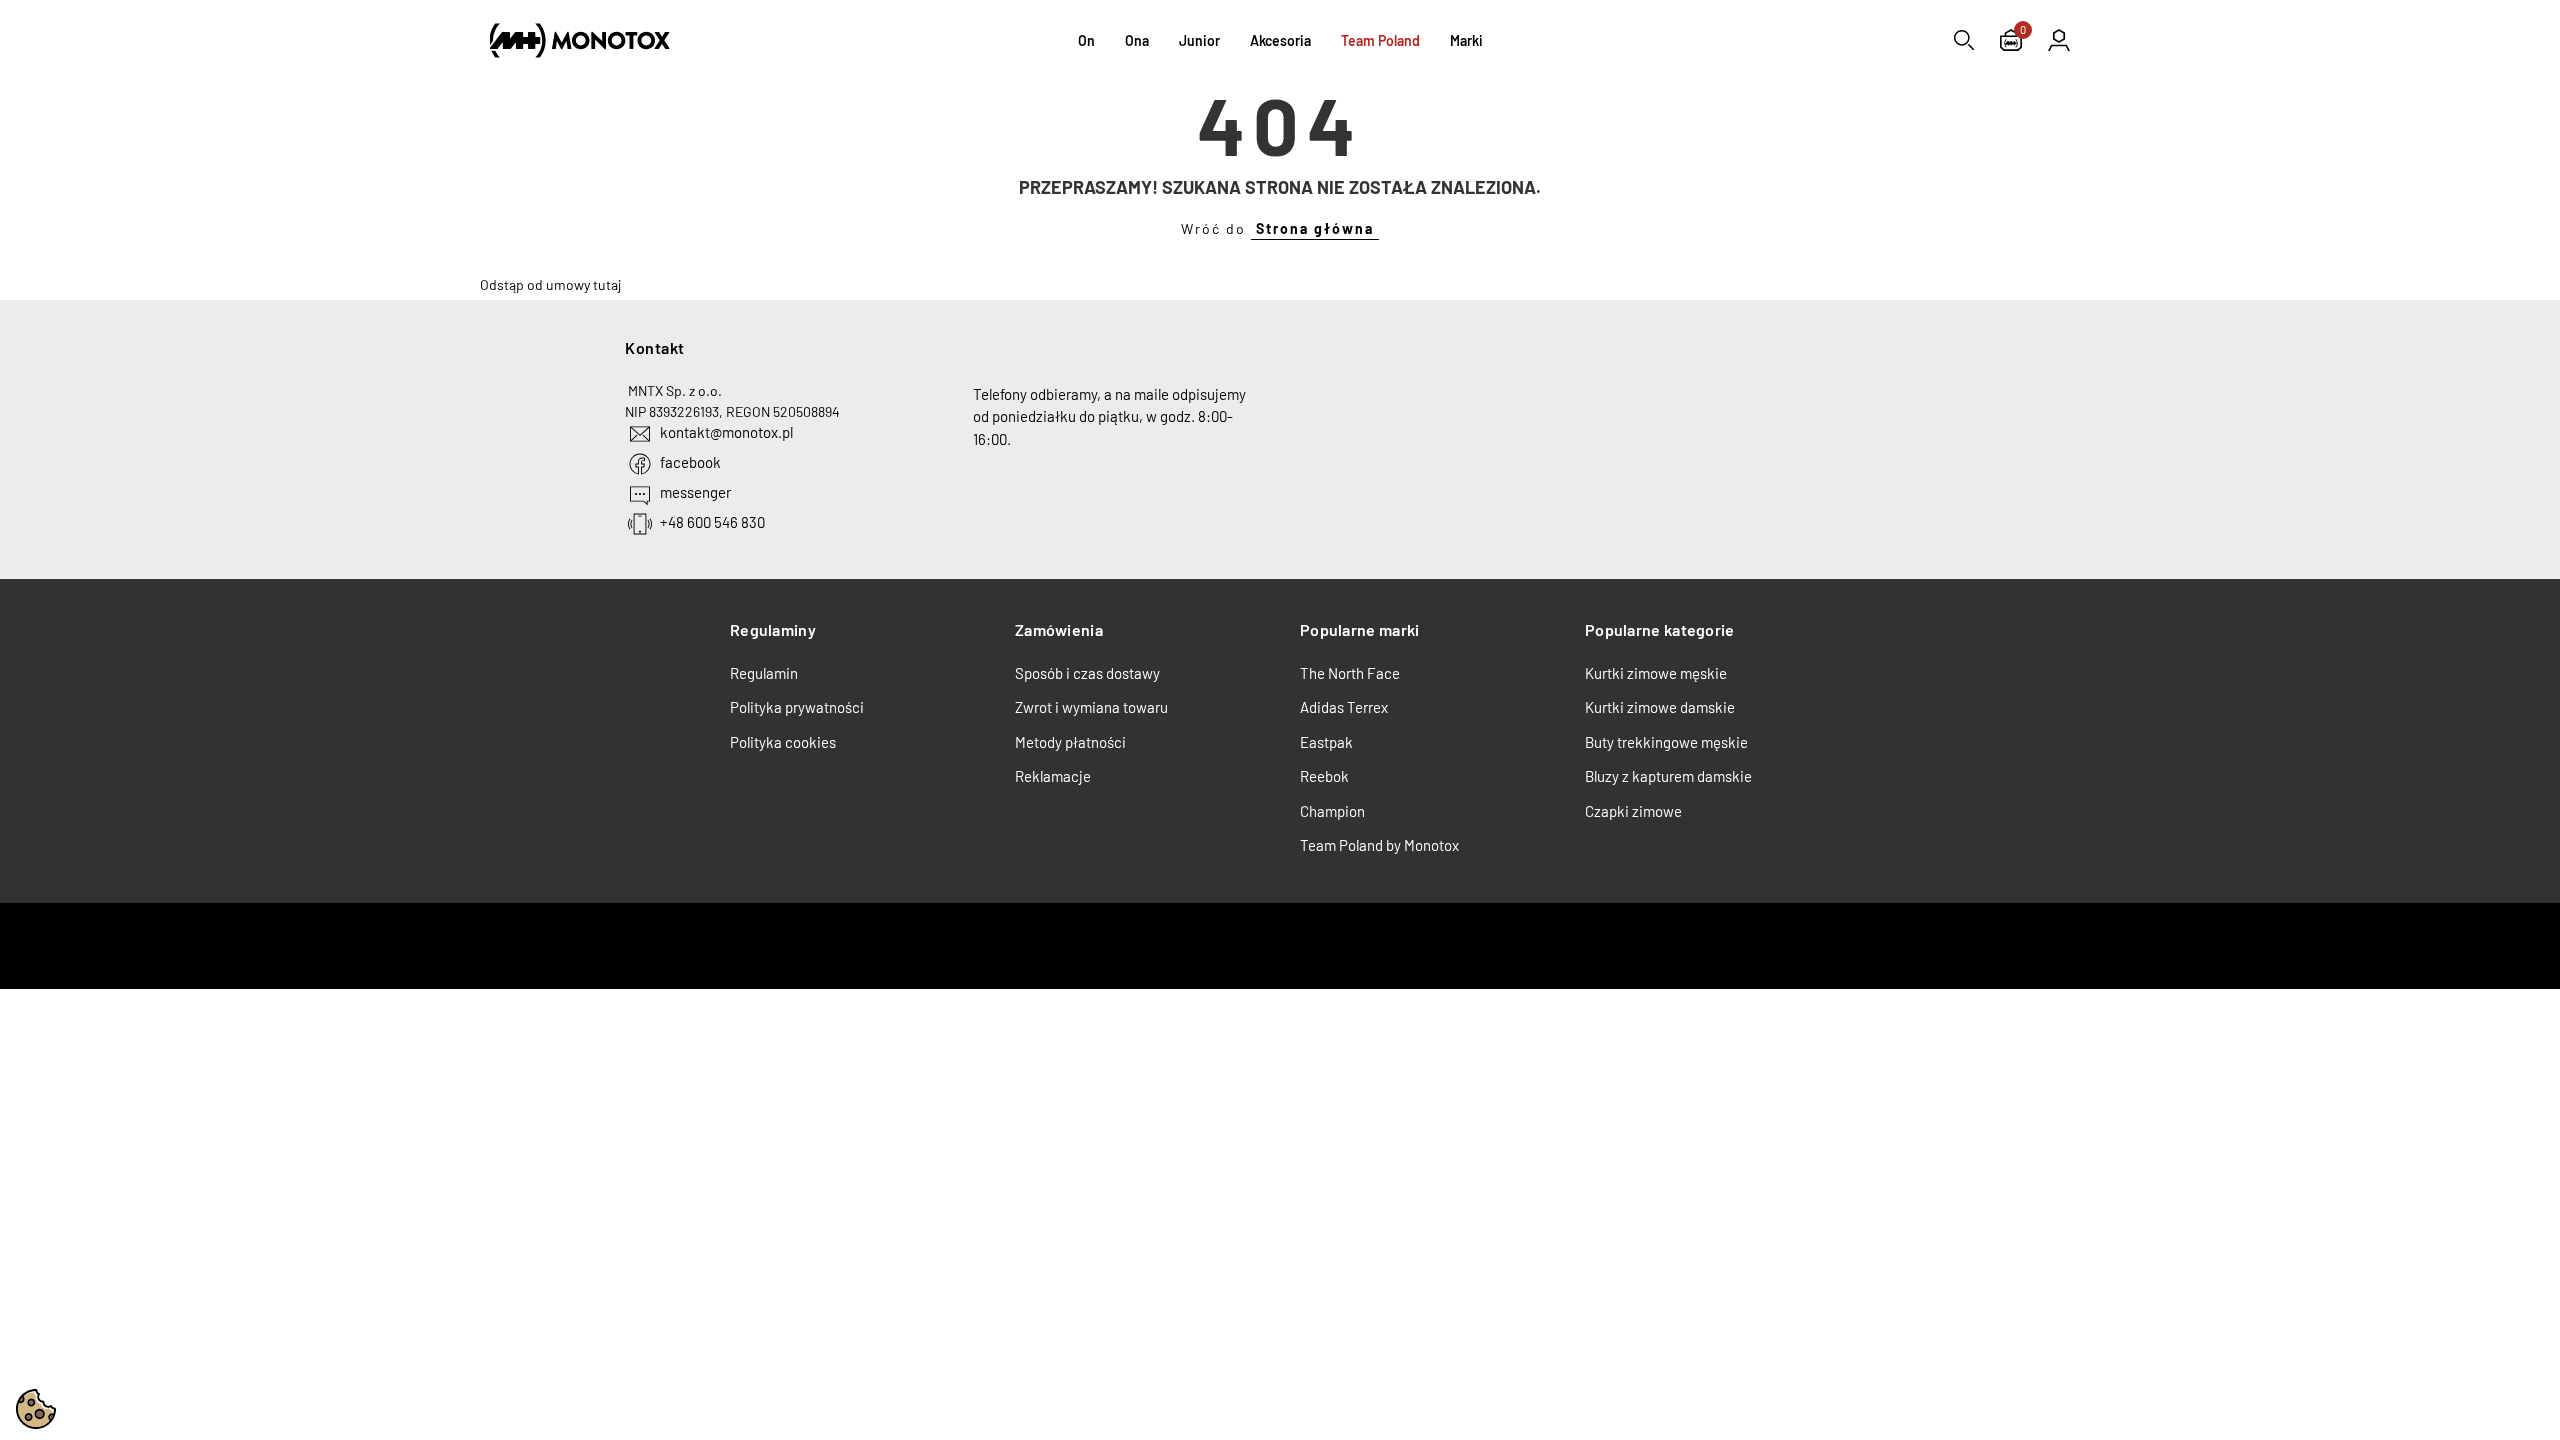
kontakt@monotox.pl (726, 432)
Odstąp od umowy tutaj (550, 284)
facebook (690, 462)
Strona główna (1315, 228)
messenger (695, 492)
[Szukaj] (1964, 40)
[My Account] (2059, 40)
